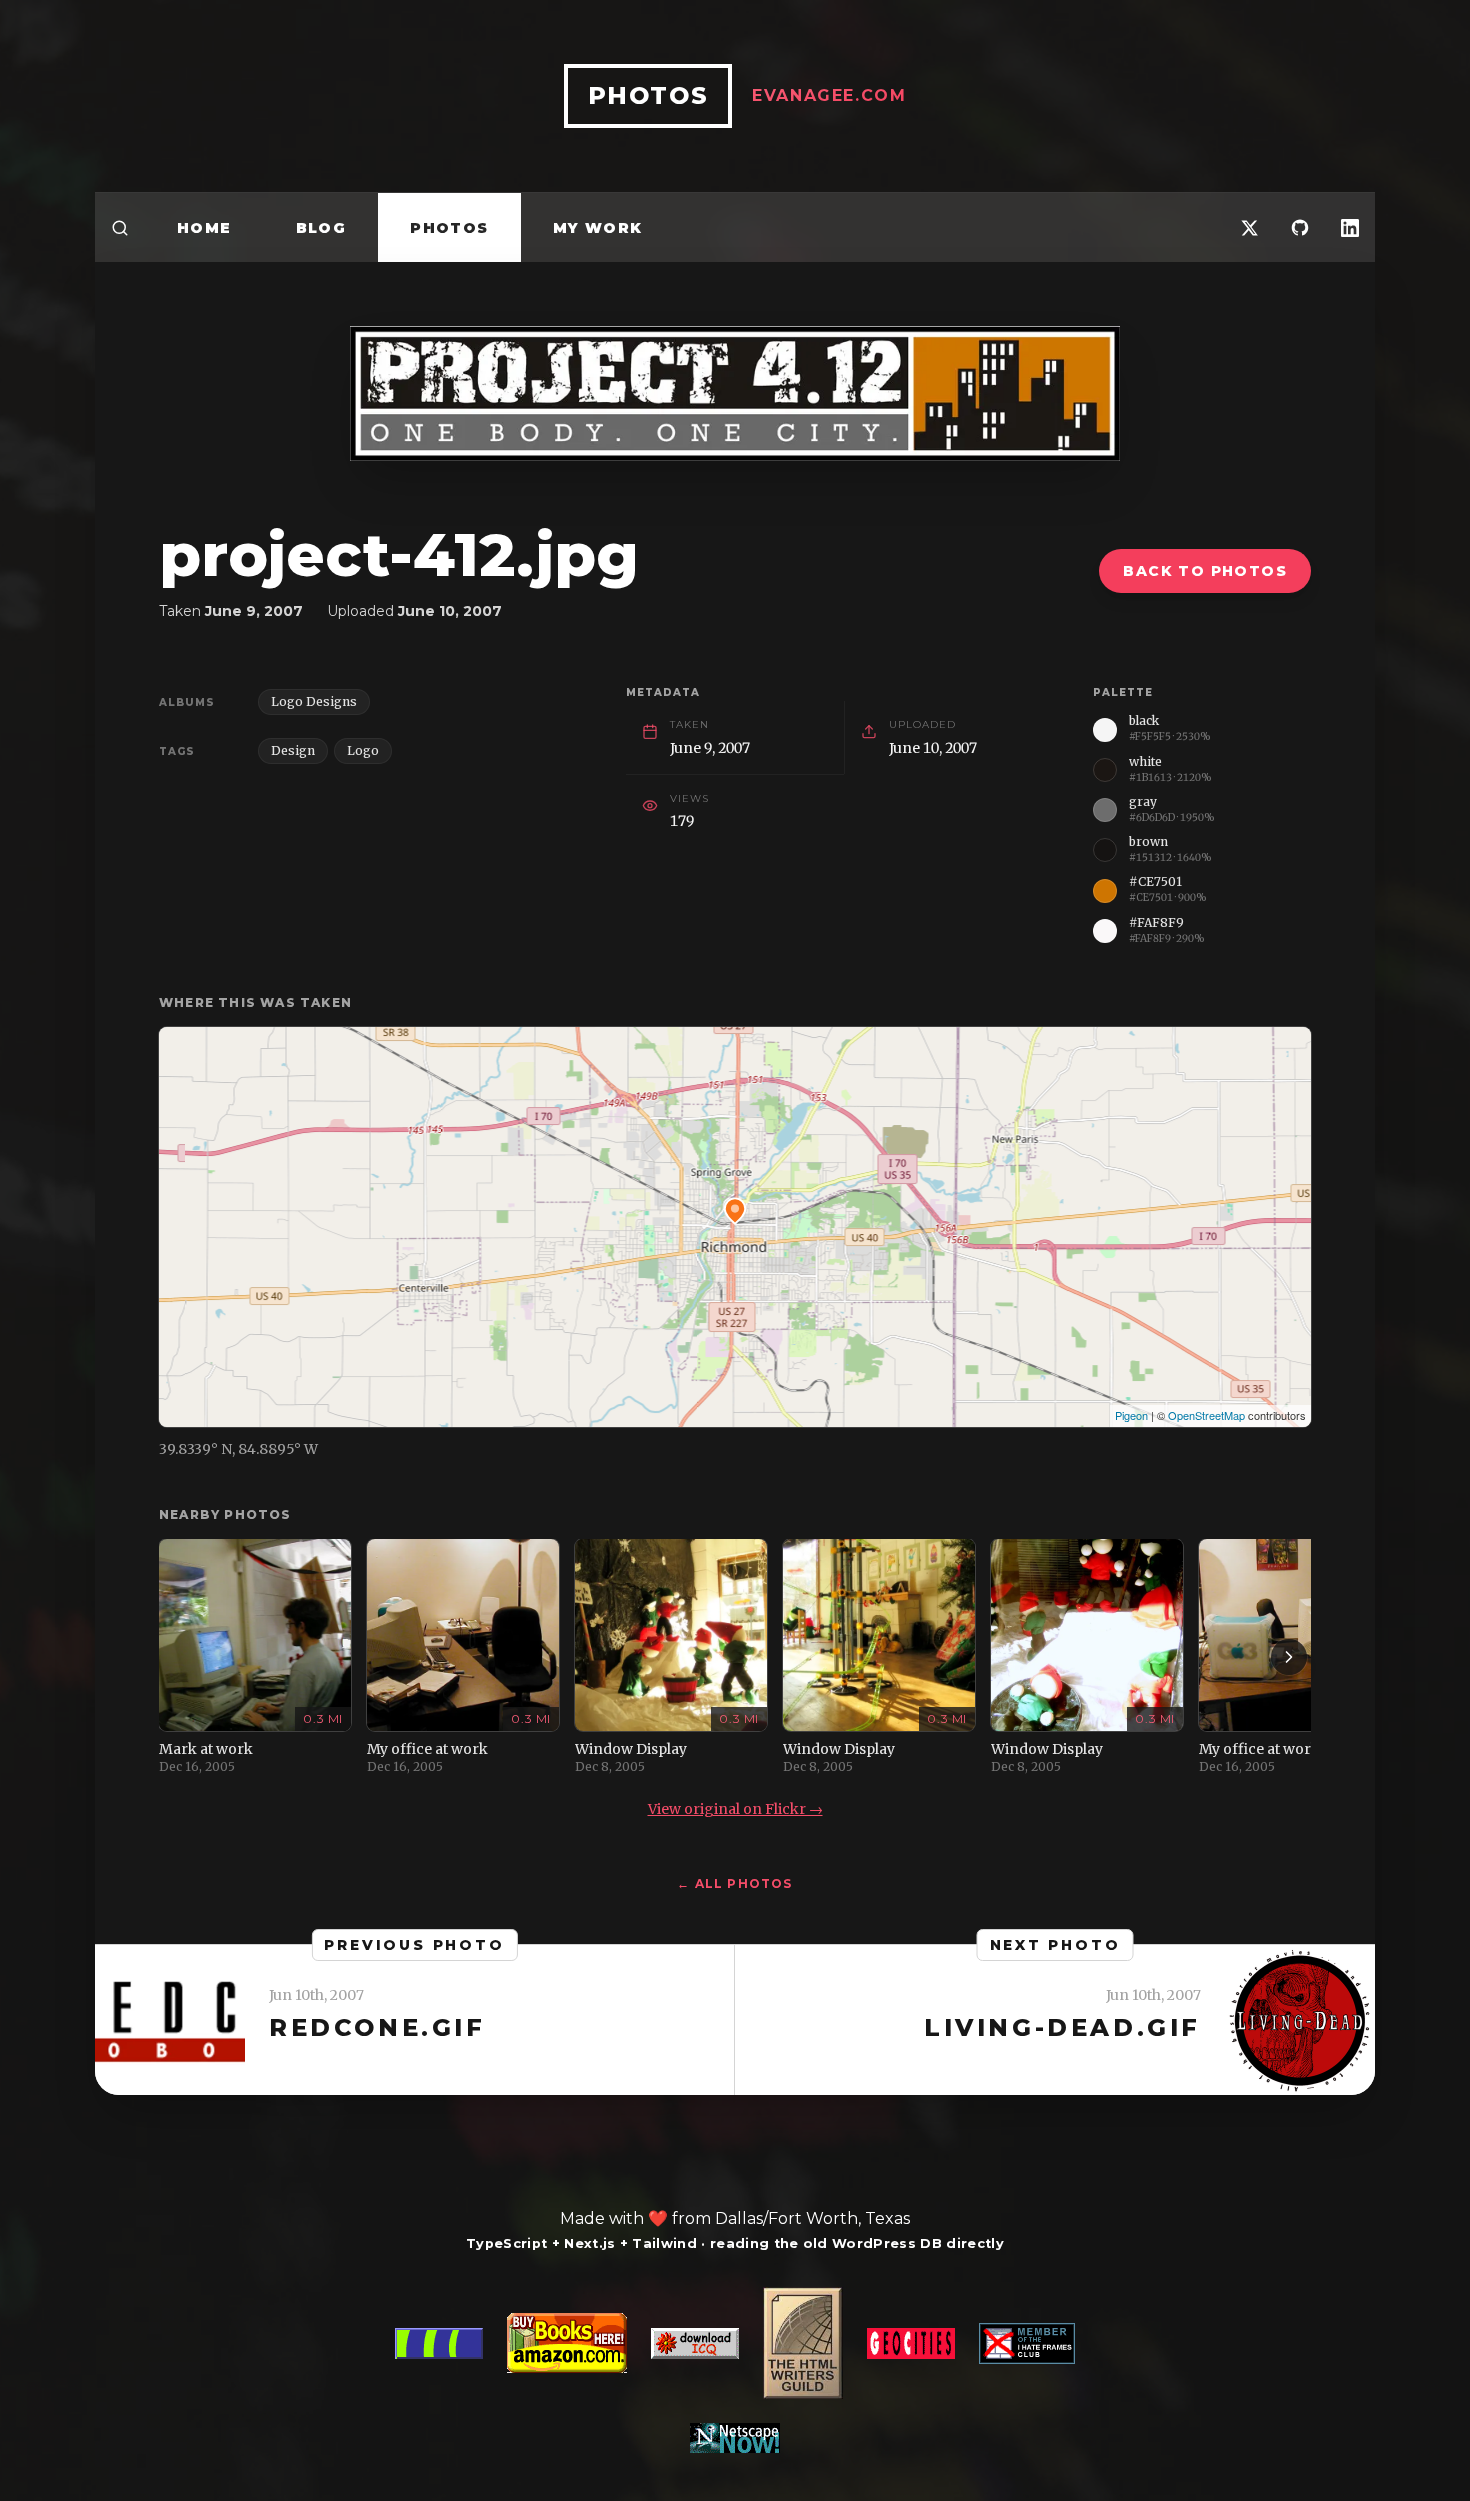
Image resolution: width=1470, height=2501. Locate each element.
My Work (598, 228)
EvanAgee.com (829, 95)
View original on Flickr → (735, 1809)
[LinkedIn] (1350, 227)
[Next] (1289, 1657)
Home (204, 228)
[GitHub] (1300, 227)
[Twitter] (1250, 227)
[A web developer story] (735, 2370)
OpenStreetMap (1206, 1415)
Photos (449, 228)
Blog (321, 228)
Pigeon (1131, 1415)
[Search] (120, 227)
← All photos (734, 1883)
